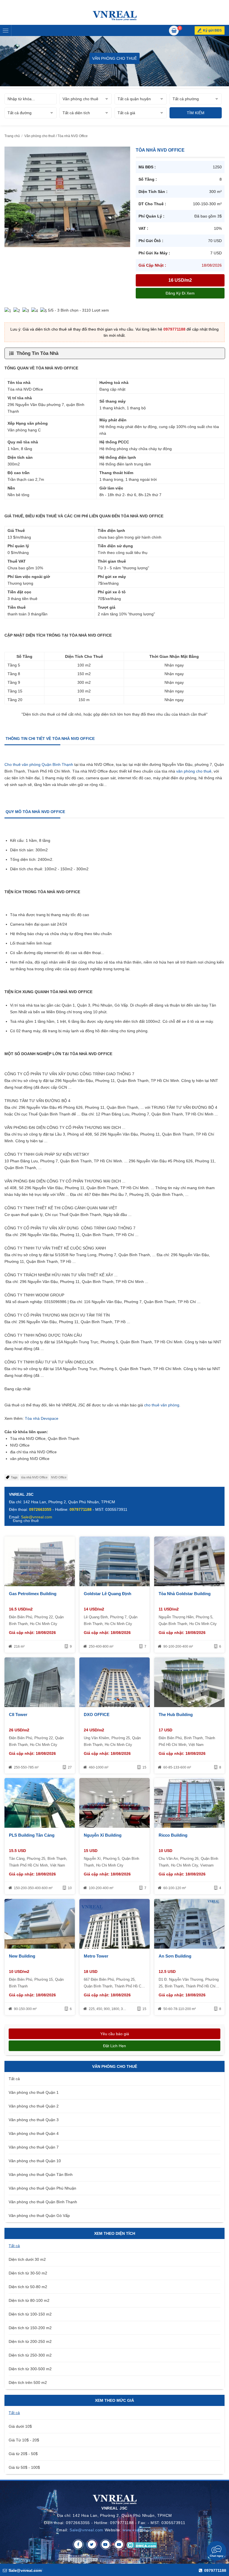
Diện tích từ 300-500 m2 (30, 2369)
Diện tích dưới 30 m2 (27, 2259)
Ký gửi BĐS (212, 30)
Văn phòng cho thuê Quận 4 (34, 2133)
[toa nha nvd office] (67, 197)
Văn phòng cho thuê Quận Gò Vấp (39, 2216)
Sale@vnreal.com (86, 2530)
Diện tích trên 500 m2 (28, 2383)
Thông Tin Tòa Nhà (37, 353)
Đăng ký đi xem (180, 293)
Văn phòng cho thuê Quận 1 (34, 2092)
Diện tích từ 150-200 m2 (30, 2328)
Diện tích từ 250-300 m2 (30, 2355)
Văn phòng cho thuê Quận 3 (34, 2120)
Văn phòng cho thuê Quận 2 (34, 2106)
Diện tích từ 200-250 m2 (30, 2341)
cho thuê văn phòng (162, 1405)
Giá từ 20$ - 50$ (23, 2454)
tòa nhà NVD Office (34, 1477)
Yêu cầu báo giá (115, 2034)
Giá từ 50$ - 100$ (24, 2467)
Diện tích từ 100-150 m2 (30, 2314)
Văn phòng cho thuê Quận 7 (34, 2147)
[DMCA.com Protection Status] (142, 2544)
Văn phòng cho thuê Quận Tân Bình (41, 2174)
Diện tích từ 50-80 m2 (28, 2287)
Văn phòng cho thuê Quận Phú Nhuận (42, 2188)
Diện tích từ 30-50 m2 (28, 2273)
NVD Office (59, 1477)
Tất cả (14, 2079)
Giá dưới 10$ (20, 2426)
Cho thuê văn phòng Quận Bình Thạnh (39, 764)
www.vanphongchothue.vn (148, 2530)
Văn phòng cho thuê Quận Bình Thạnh (43, 2202)
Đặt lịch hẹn (115, 2046)
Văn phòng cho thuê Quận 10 (35, 2161)
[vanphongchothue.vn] (115, 16)
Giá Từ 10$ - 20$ (24, 2440)
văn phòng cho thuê (194, 771)
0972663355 (40, 1509)
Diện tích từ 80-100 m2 (29, 2300)
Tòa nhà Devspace (42, 1418)
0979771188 (174, 329)
